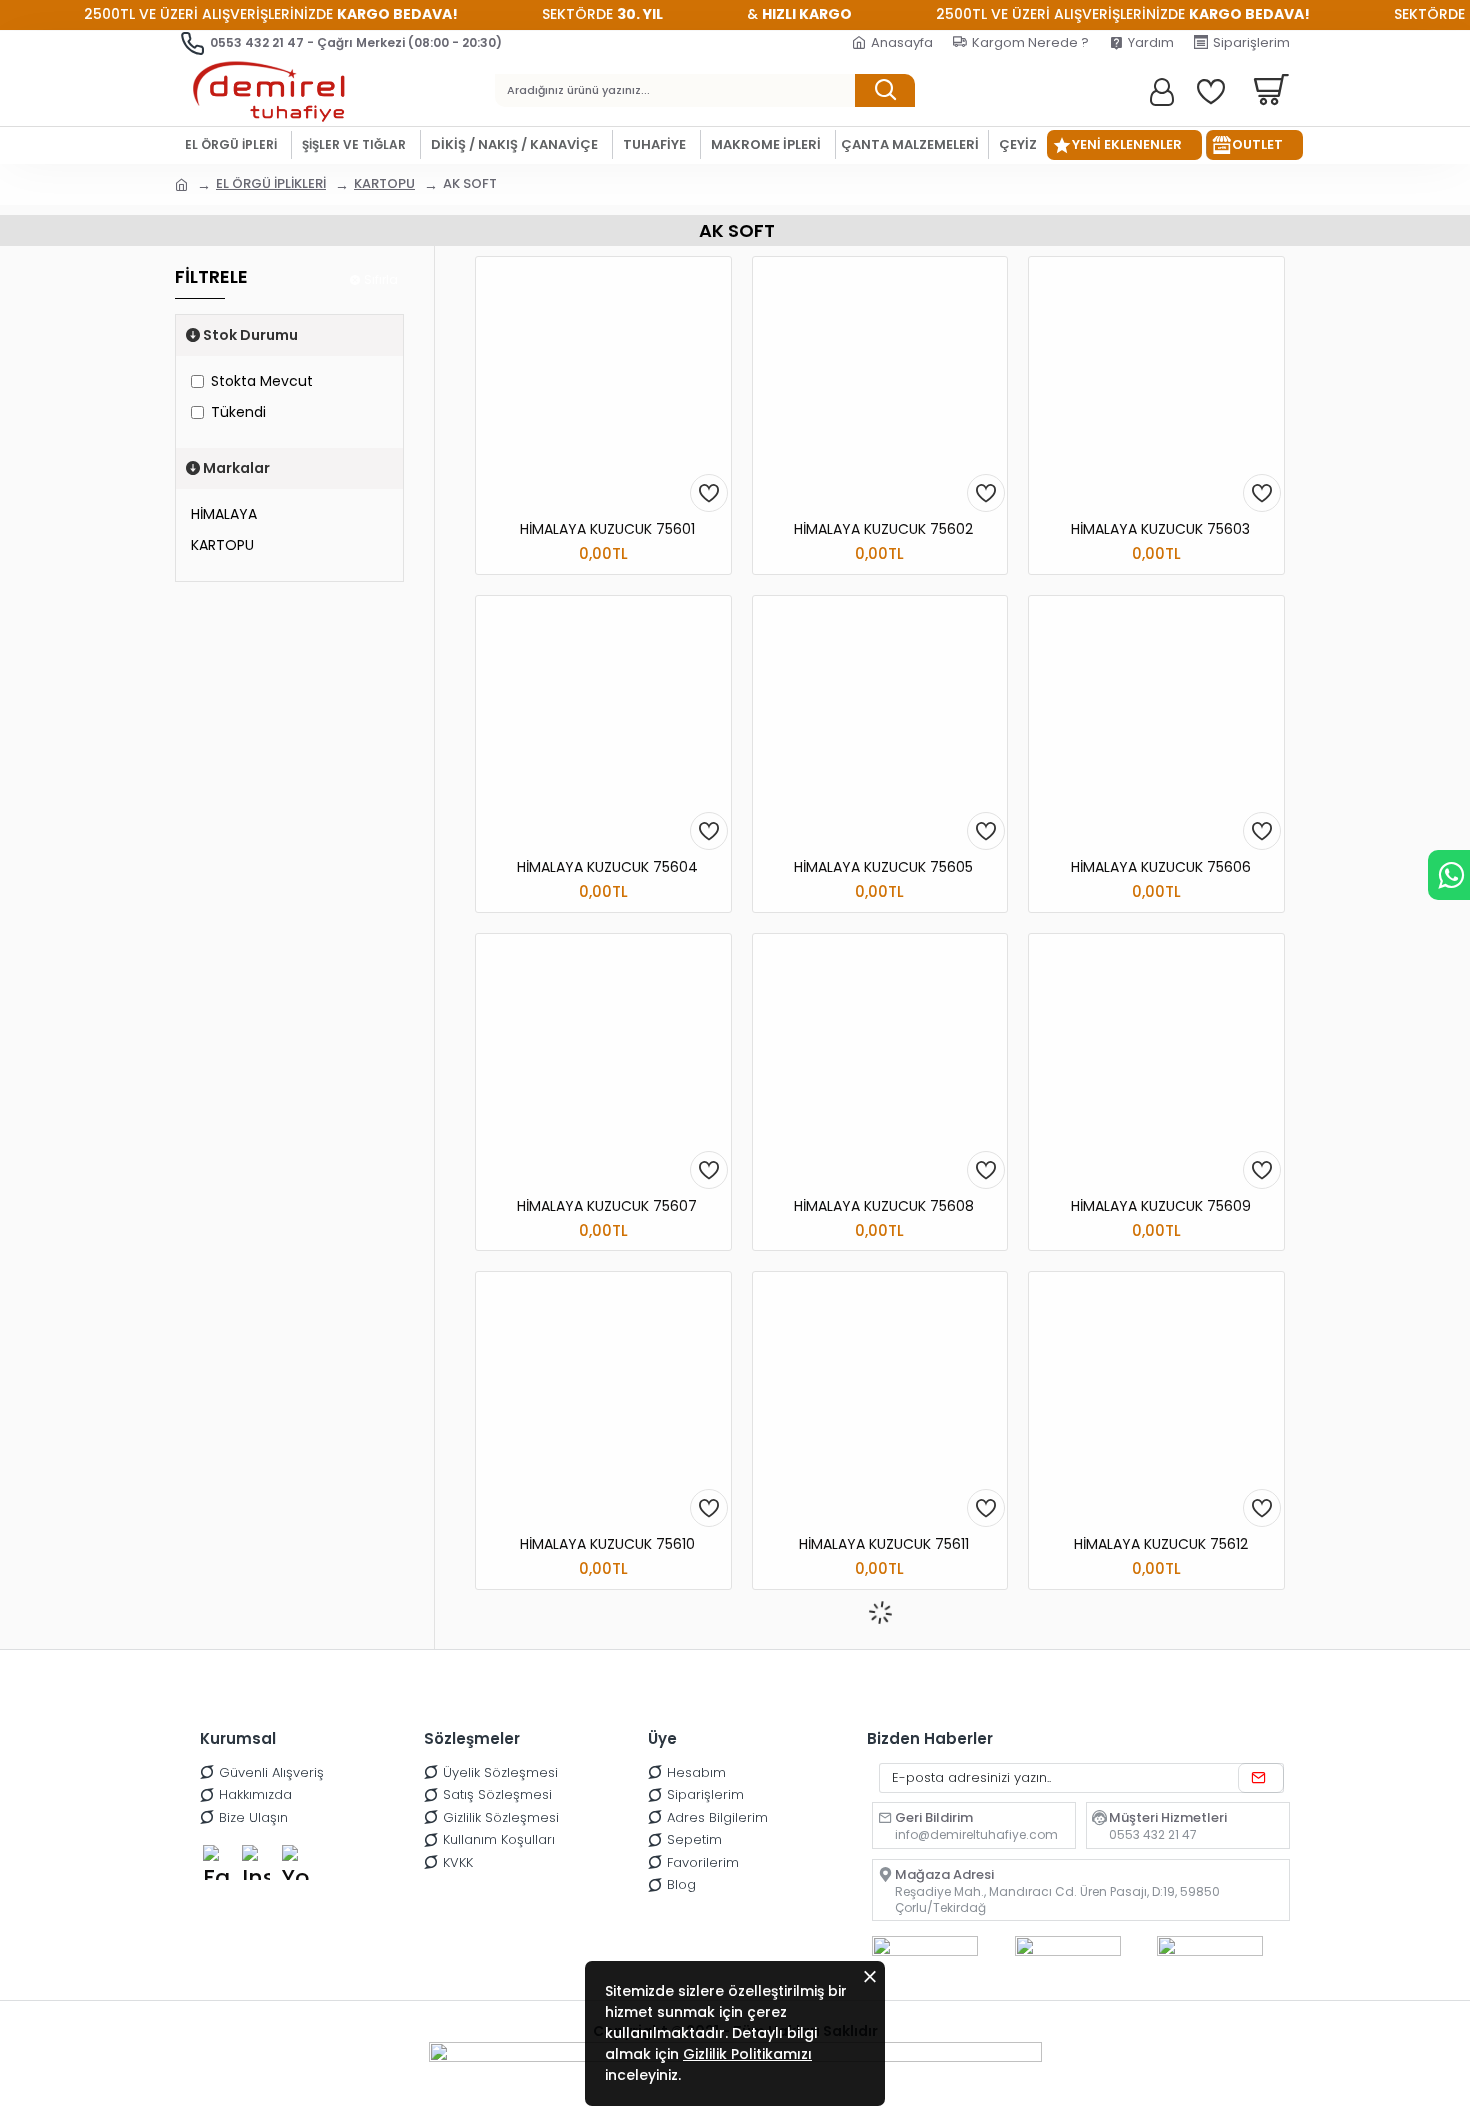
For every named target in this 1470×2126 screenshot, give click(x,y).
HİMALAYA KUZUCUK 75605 (883, 867)
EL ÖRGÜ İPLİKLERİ (271, 183)
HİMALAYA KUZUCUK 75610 (607, 1544)
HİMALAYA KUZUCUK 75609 (1161, 1206)
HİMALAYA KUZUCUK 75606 (1161, 867)
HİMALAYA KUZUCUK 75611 (884, 1544)
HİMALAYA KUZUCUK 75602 (883, 529)
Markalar (236, 468)
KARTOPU (384, 183)
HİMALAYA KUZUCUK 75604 (607, 867)
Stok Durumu (250, 335)
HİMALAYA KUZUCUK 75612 (1161, 1544)
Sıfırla (381, 279)
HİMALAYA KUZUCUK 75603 (1160, 529)
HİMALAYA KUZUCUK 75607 (607, 1206)
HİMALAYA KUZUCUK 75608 (884, 1206)
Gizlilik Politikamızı (747, 2054)
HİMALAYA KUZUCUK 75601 (607, 529)
